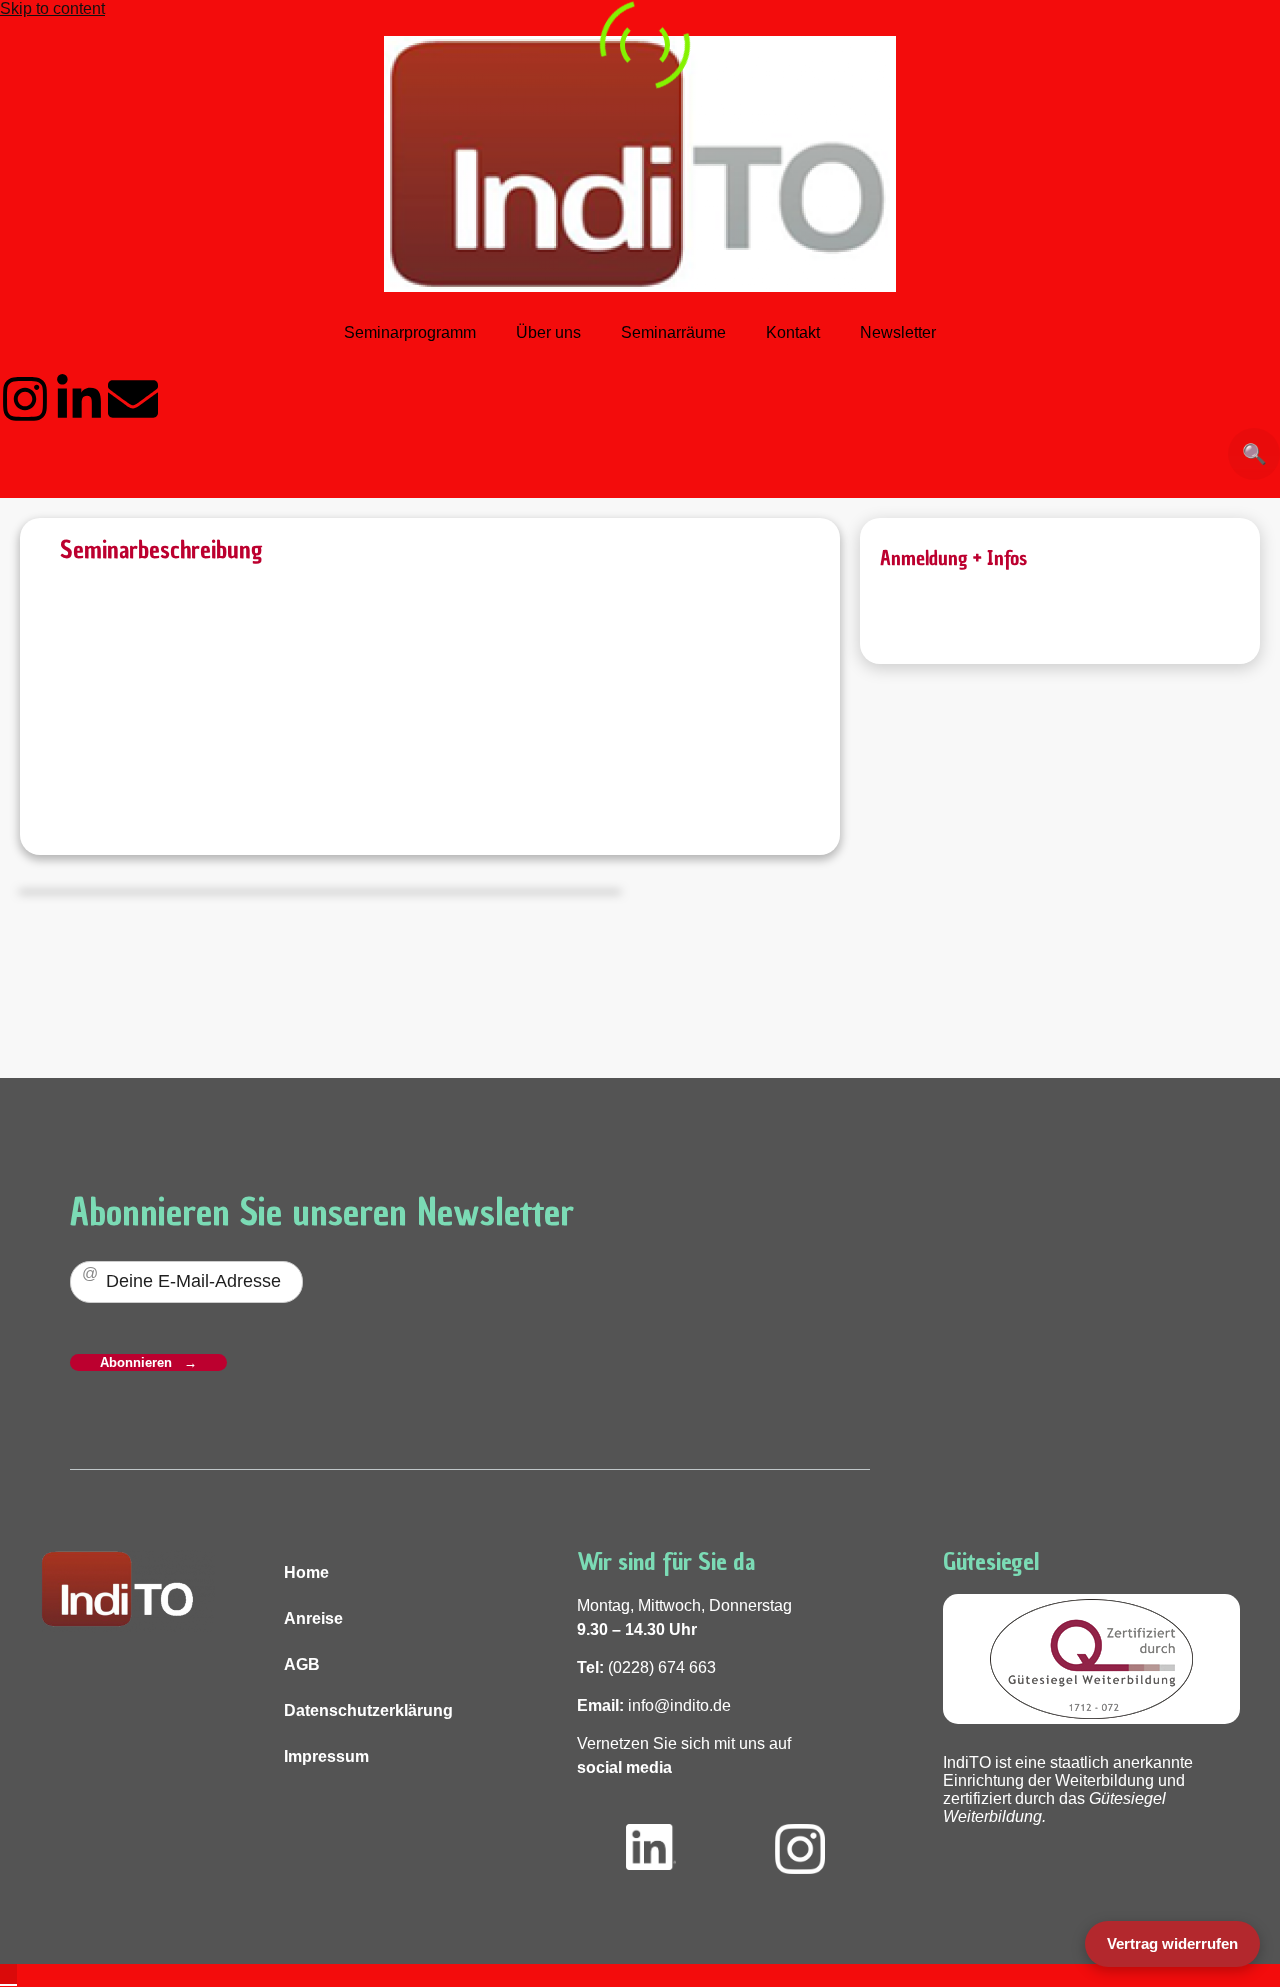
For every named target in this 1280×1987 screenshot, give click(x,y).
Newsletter (898, 332)
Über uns (548, 332)
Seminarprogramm (410, 332)
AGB (302, 1664)
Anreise (313, 1618)
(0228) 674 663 (662, 1667)
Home (306, 1572)
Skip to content (52, 8)
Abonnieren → (148, 1362)
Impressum (326, 1756)
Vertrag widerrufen (1172, 1943)
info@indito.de (679, 1705)
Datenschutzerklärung (368, 1710)
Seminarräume (673, 332)
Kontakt (793, 332)
